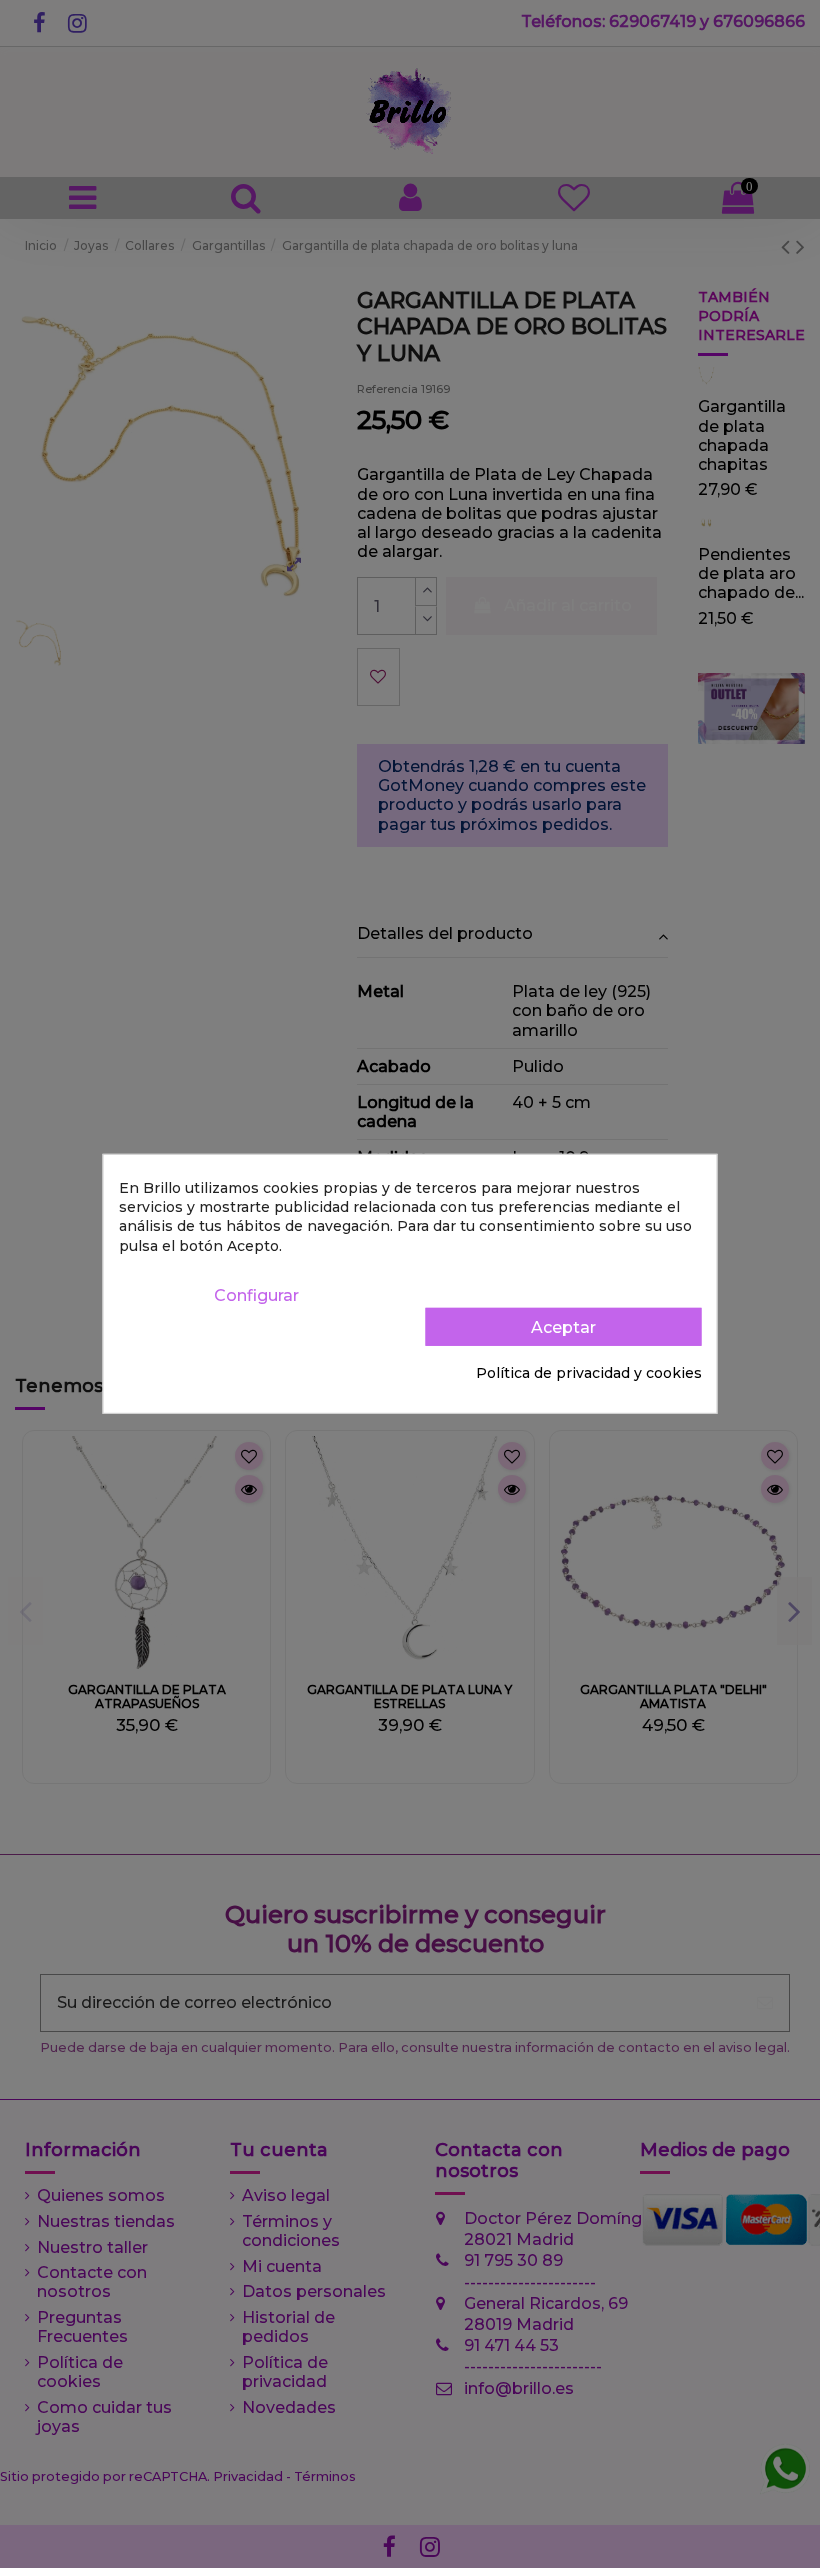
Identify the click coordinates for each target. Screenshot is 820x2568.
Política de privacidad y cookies (589, 1373)
